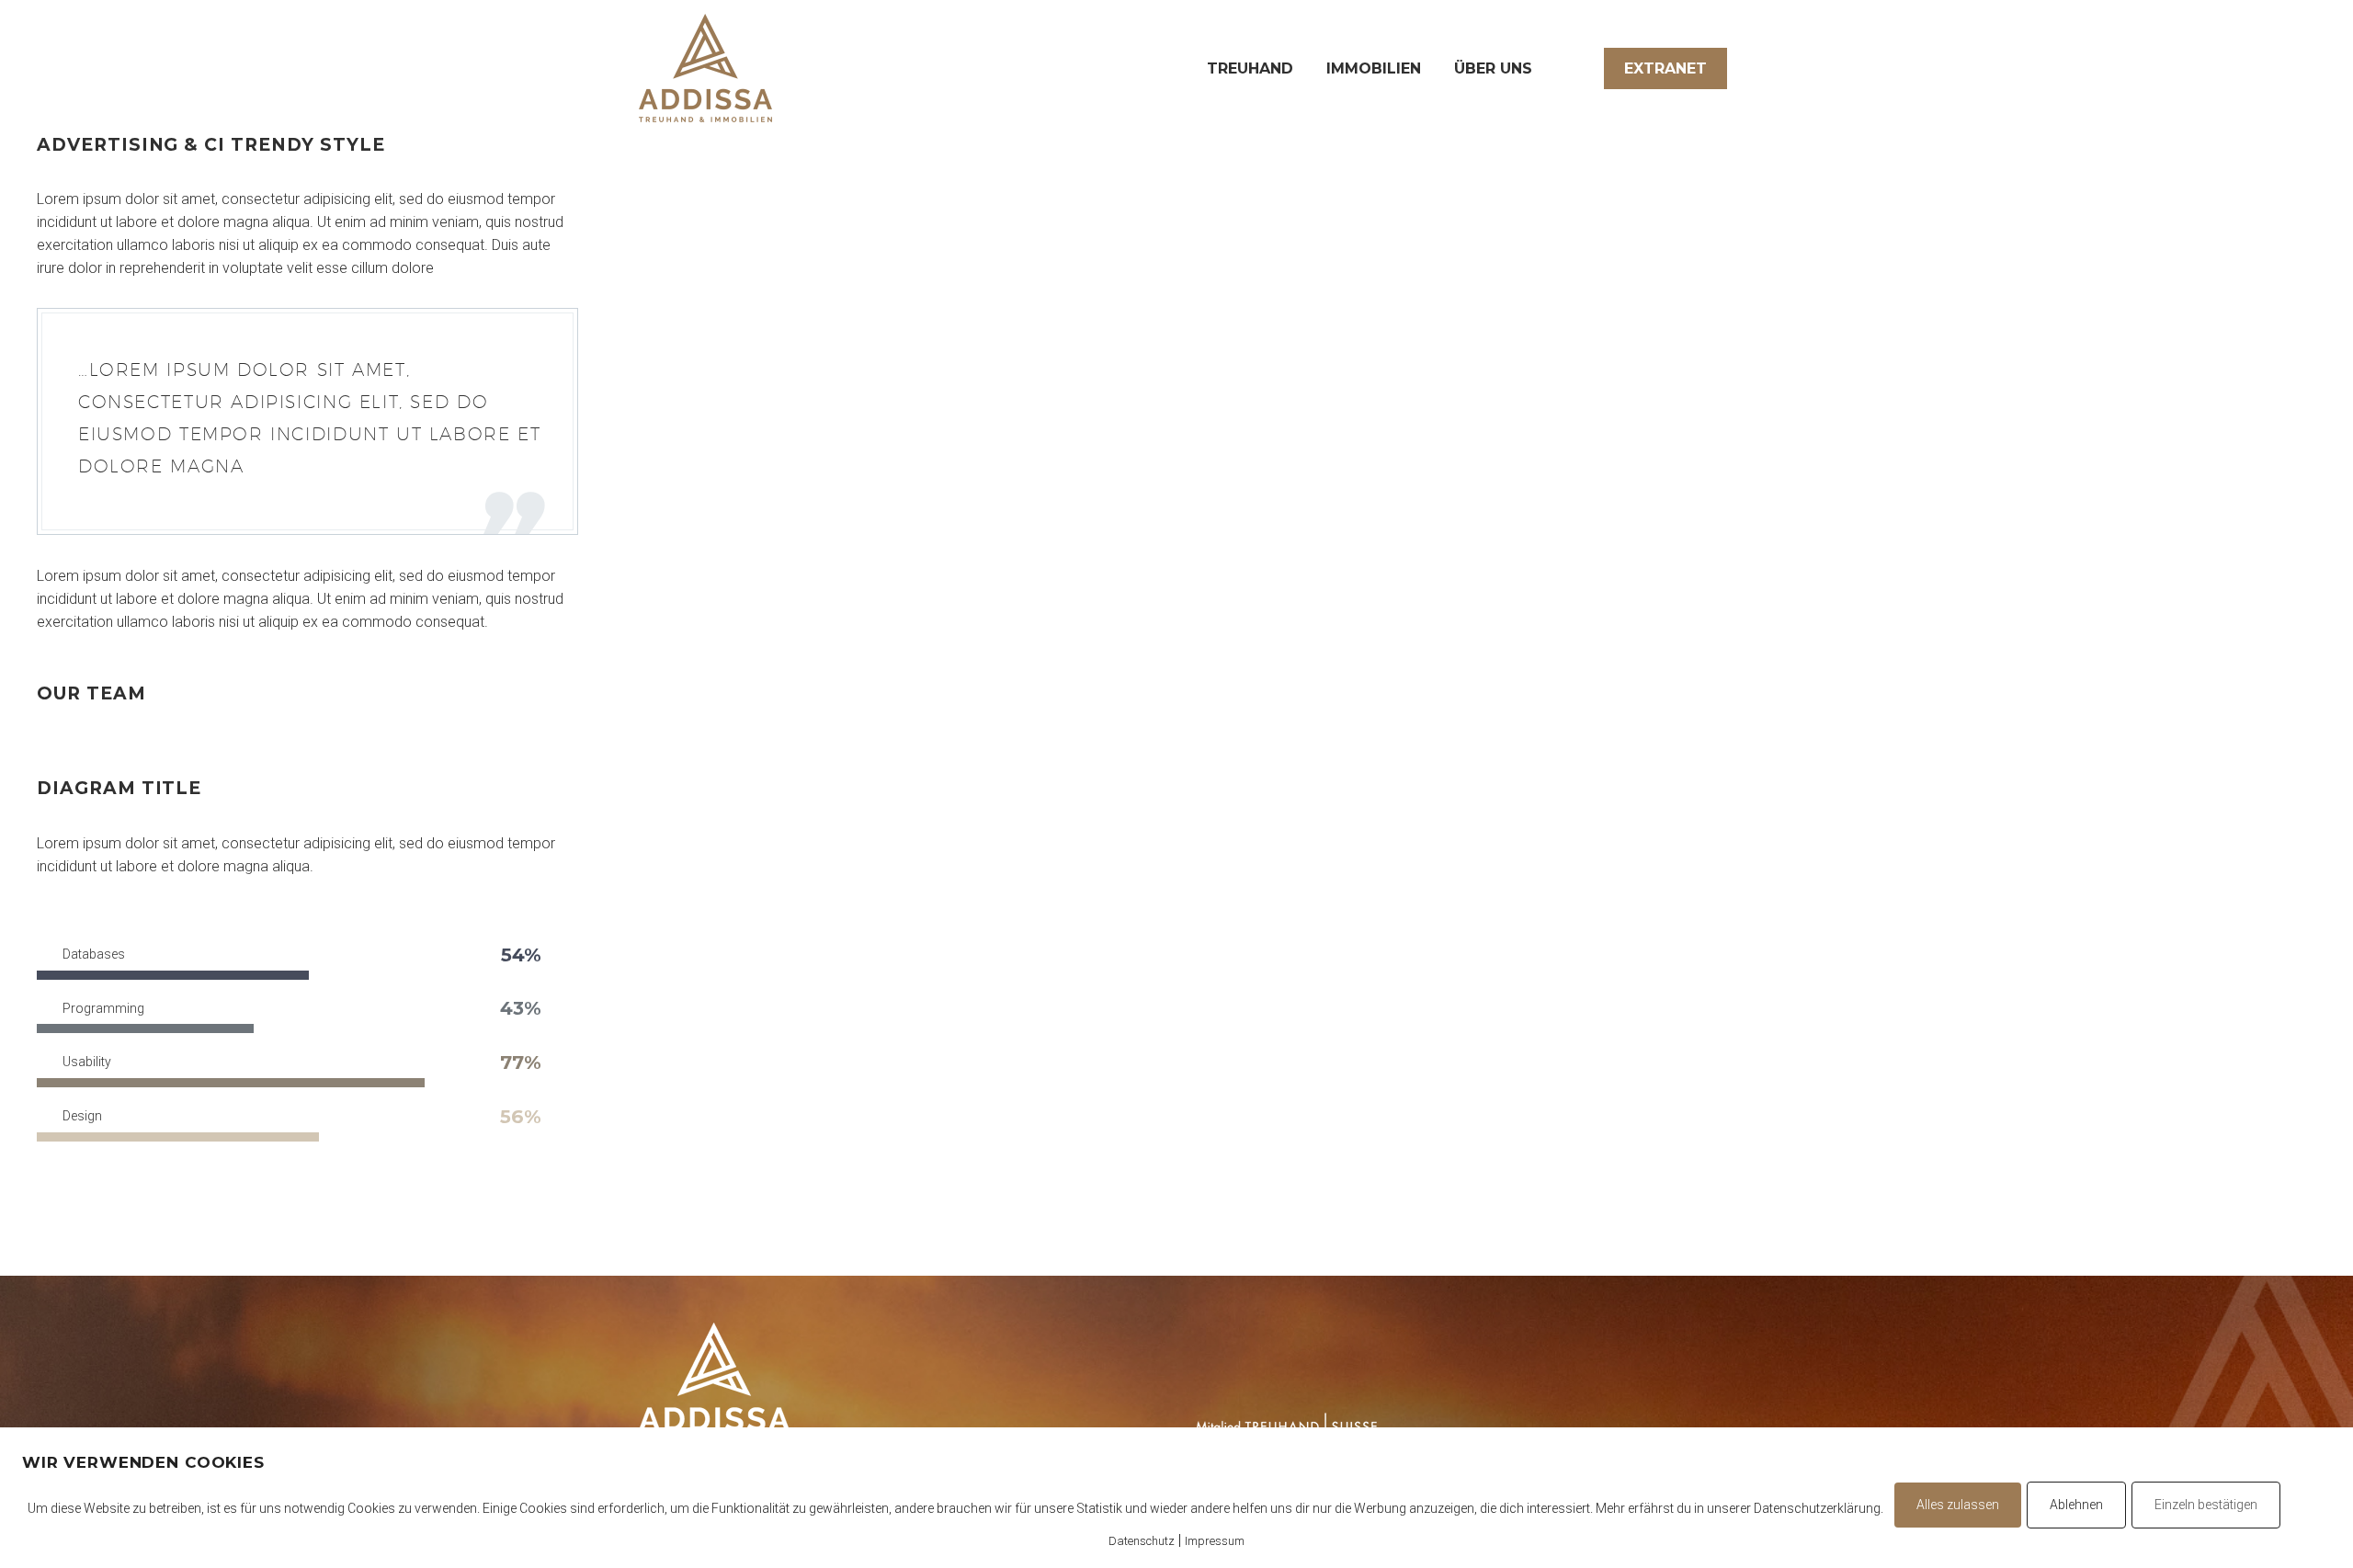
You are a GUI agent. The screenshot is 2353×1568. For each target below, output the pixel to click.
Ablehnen (2076, 1505)
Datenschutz (1142, 1541)
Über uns (1493, 68)
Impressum (1215, 1541)
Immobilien (1374, 68)
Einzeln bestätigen (2206, 1505)
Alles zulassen (1958, 1505)
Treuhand (1250, 68)
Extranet (1665, 68)
